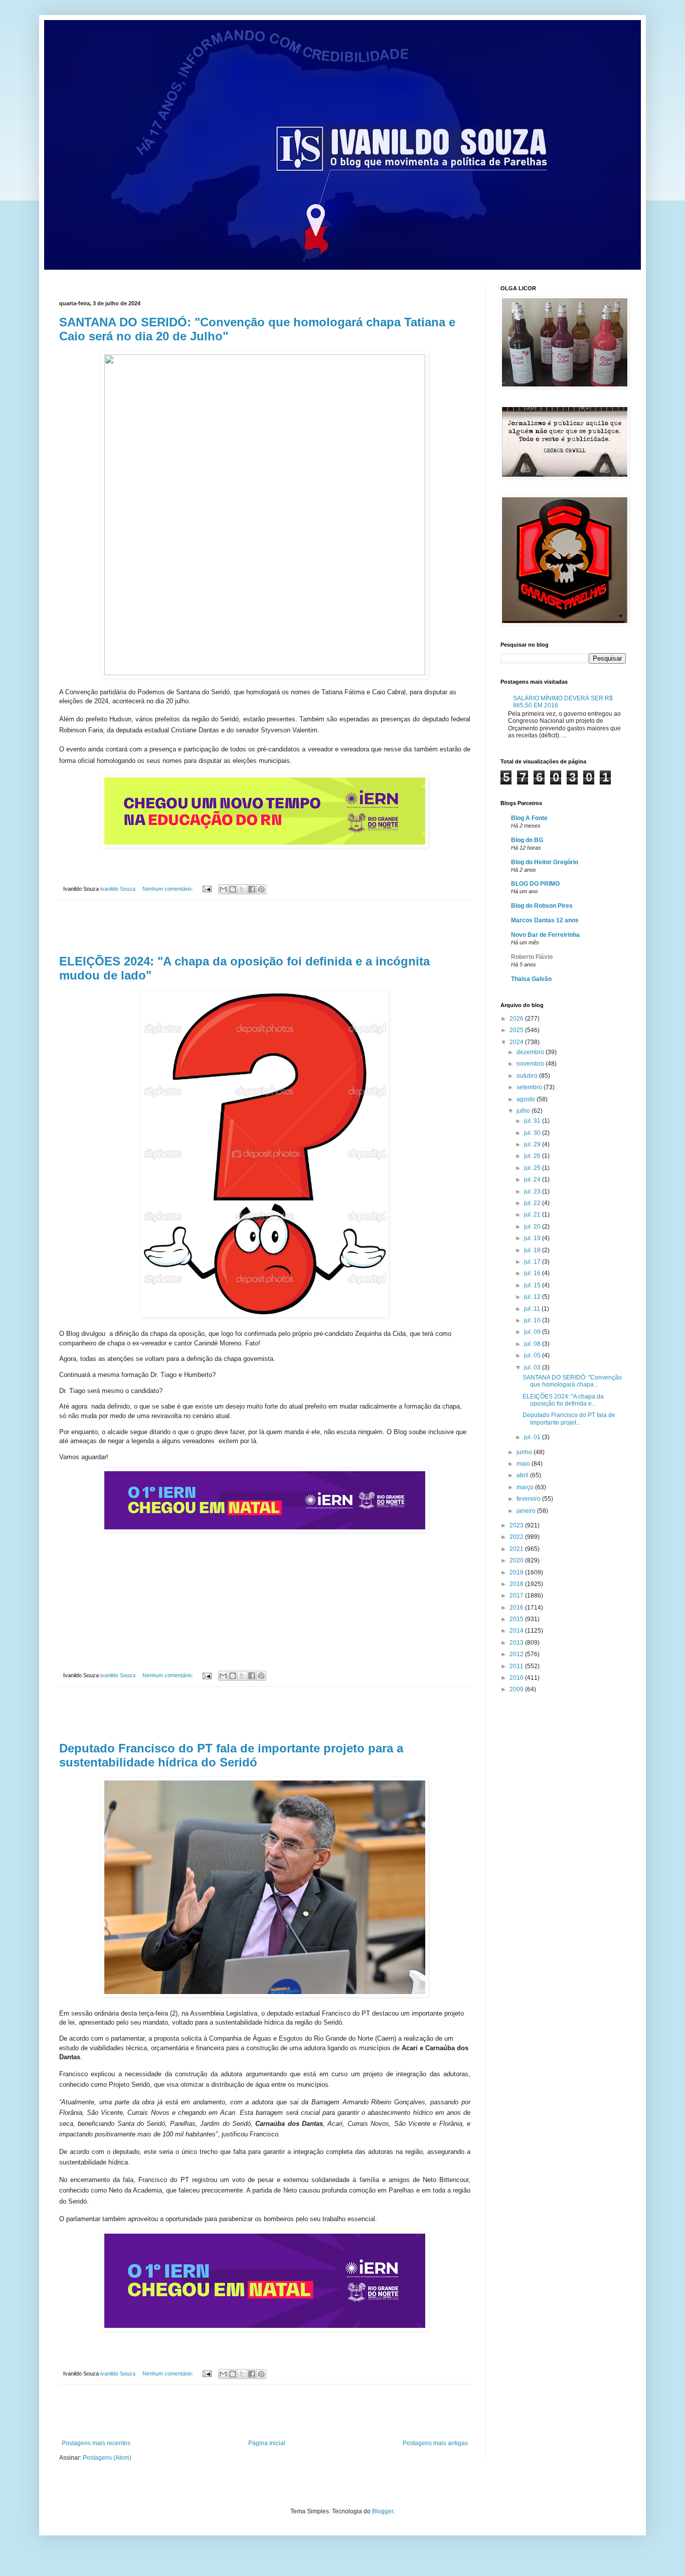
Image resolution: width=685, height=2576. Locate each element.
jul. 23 (533, 1192)
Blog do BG (527, 840)
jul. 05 (533, 1355)
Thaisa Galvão (531, 979)
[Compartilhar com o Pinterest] (261, 889)
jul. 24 (533, 1179)
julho (524, 1111)
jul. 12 (533, 1297)
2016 (517, 1608)
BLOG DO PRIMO (535, 884)
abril (523, 1475)
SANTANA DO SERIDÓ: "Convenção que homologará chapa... (572, 1381)
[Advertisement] (265, 927)
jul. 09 (533, 1332)
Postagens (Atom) (107, 2458)
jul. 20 (533, 1227)
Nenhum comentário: (168, 889)
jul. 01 (533, 1437)
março (526, 1487)
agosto (527, 1099)
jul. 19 (533, 1238)
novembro (531, 1064)
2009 (517, 1689)
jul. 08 (533, 1344)
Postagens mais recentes (96, 2443)
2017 (517, 1596)
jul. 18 (533, 1250)
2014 (517, 1631)
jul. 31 (533, 1121)
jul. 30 (533, 1133)
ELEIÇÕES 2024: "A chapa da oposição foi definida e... (563, 1400)
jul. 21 (533, 1215)
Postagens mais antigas (435, 2443)
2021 (517, 1549)
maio (524, 1464)
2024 (517, 1042)
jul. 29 (533, 1144)
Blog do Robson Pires (542, 906)
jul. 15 (533, 1285)
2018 (517, 1584)
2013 (517, 1643)
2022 (517, 1537)
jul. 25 (533, 1168)
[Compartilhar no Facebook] (252, 889)
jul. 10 (533, 1320)
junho (525, 1452)
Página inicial (267, 2443)
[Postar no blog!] (233, 889)
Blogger (383, 2511)
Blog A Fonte (529, 818)
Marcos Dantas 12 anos (545, 920)
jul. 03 (533, 1367)
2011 (517, 1666)
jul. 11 (533, 1309)
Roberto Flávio (532, 957)
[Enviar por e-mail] (223, 889)
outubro (528, 1076)
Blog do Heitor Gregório (545, 862)
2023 (517, 1525)
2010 (517, 1678)
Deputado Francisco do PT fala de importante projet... (569, 1419)
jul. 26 (533, 1156)
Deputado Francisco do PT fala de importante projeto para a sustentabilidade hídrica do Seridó (231, 1755)
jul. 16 (533, 1273)
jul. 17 (533, 1262)
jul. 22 (533, 1203)
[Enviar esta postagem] (207, 889)
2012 (517, 1654)
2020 (517, 1560)
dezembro (531, 1052)
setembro (530, 1087)
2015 (517, 1619)
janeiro (527, 1511)
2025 (517, 1030)
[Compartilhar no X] (242, 889)
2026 (517, 1019)
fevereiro (529, 1499)
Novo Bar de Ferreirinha (545, 935)
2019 (517, 1572)
